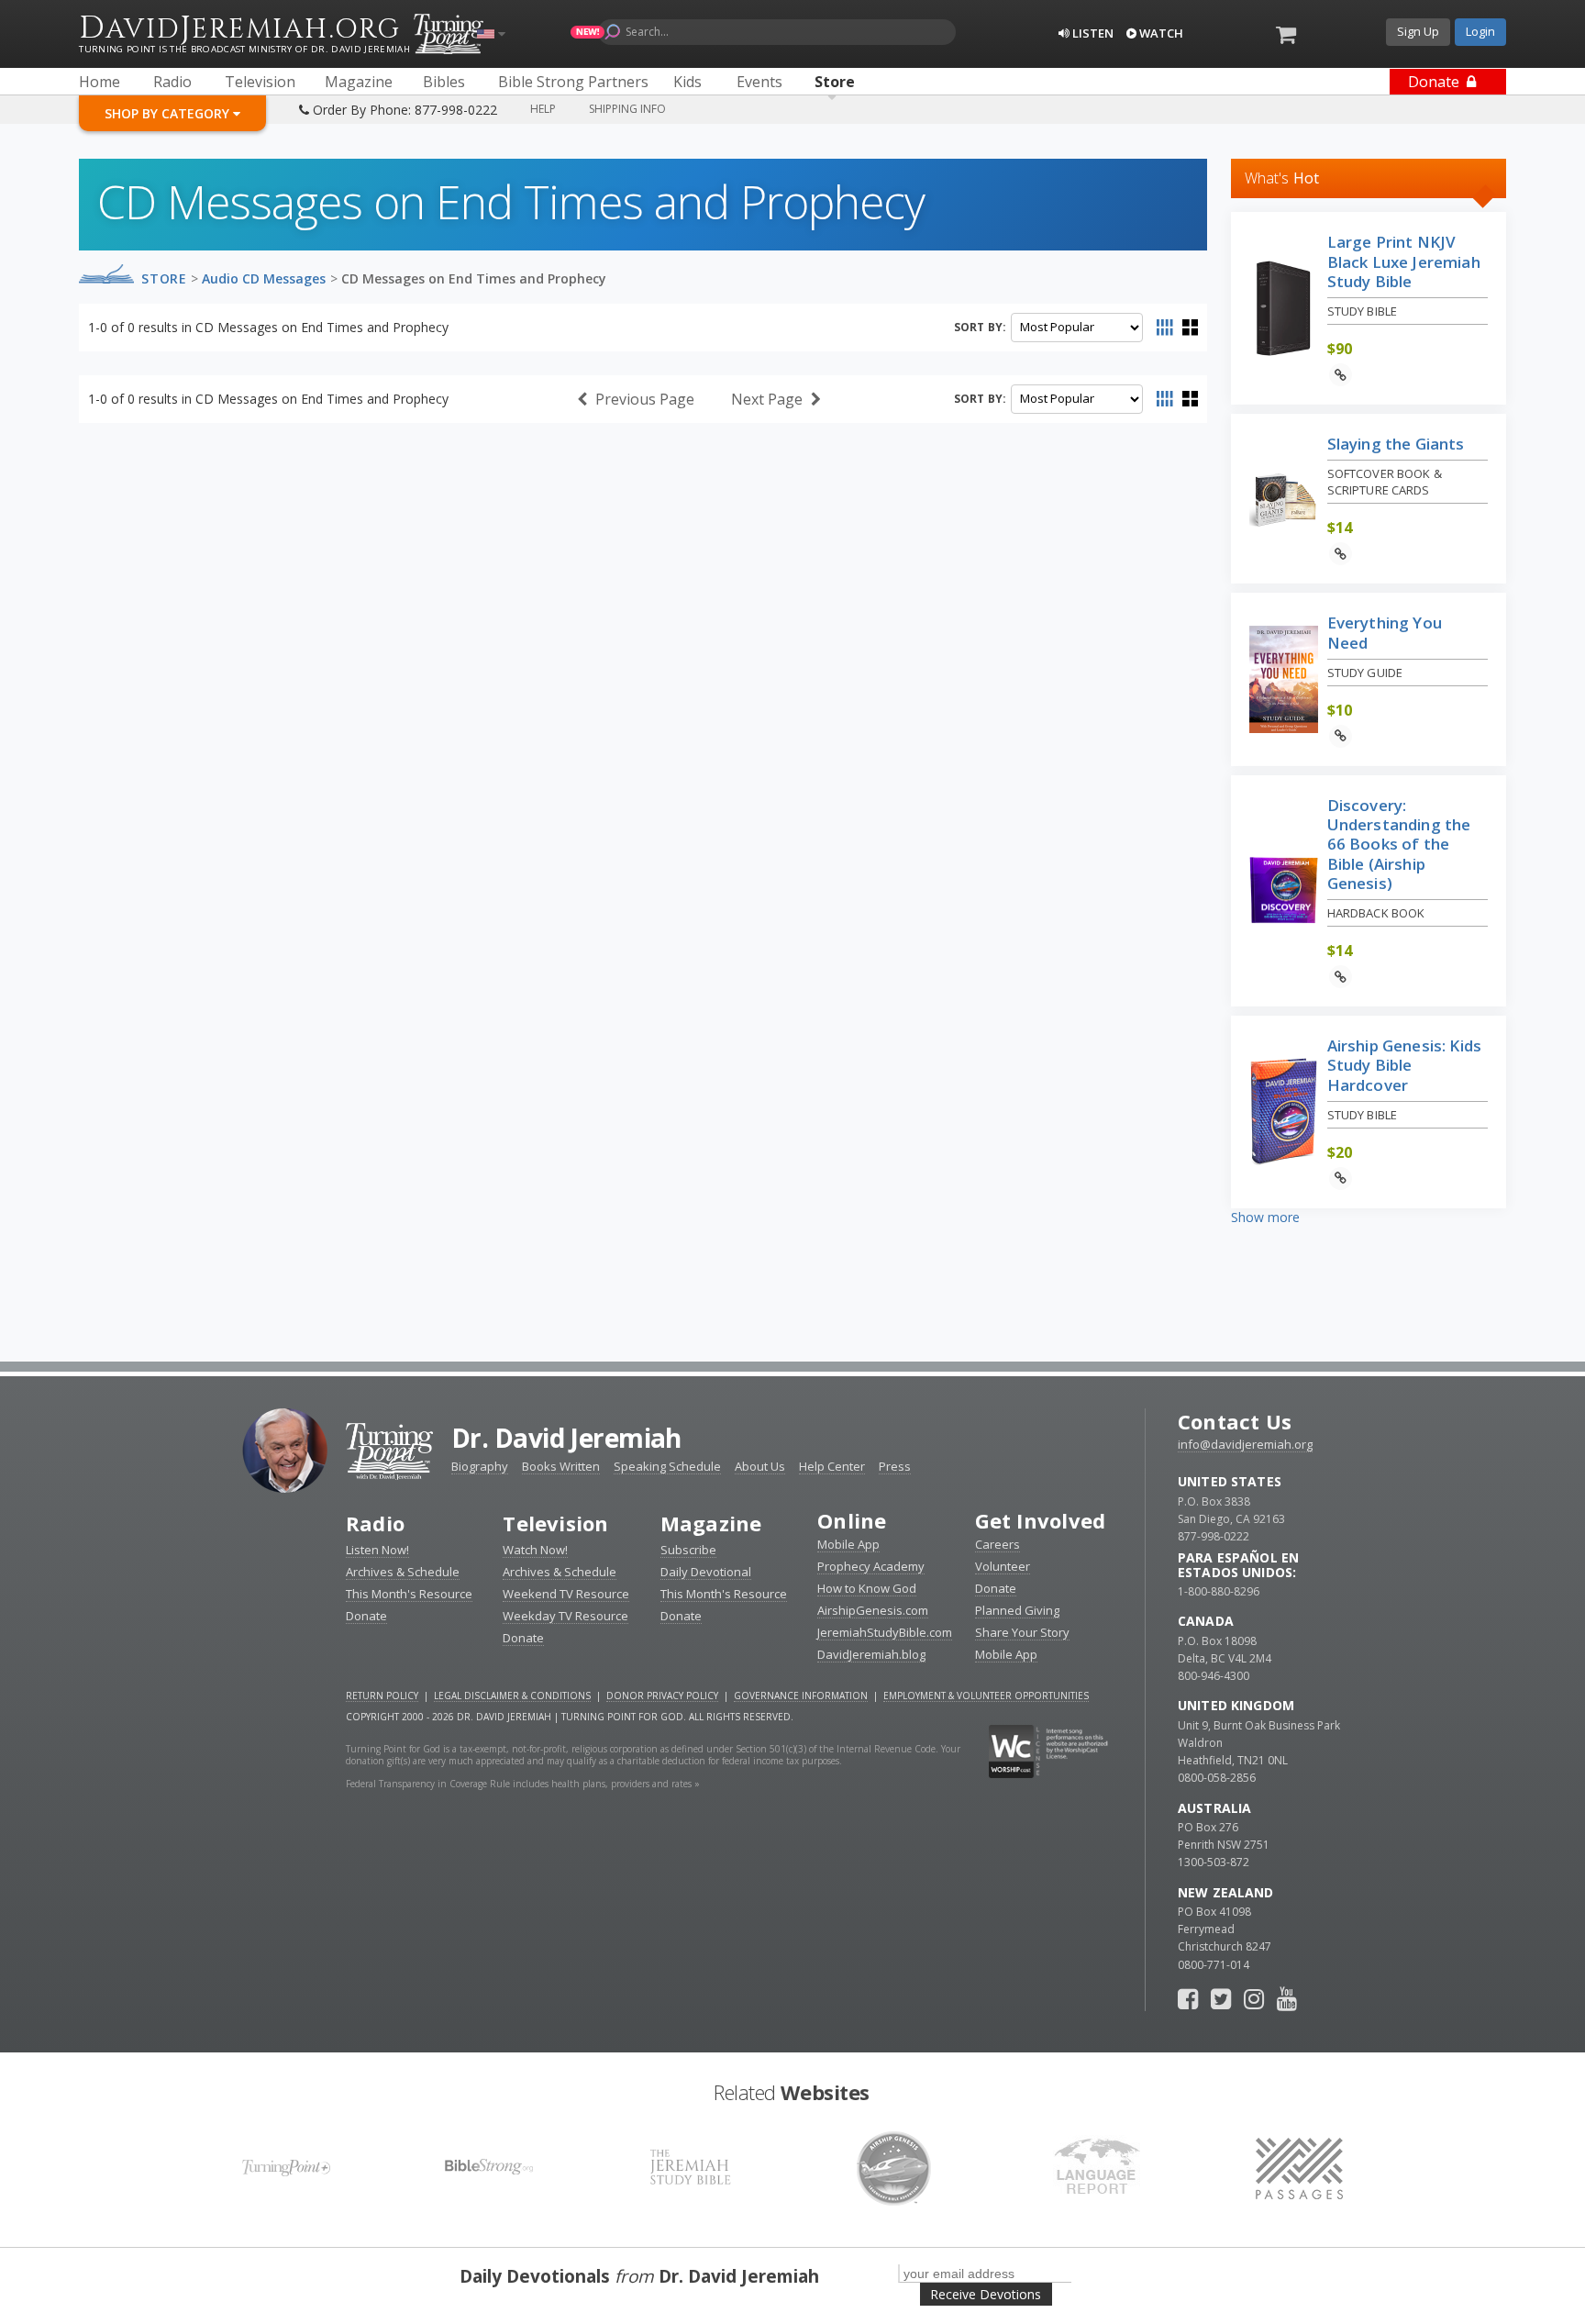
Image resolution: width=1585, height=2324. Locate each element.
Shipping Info (627, 109)
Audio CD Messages (264, 278)
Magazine (711, 1523)
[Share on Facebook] (1366, 375)
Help (543, 109)
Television (555, 1523)
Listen (1092, 33)
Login (1480, 31)
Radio (375, 1523)
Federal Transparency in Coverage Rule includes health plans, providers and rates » (523, 1784)
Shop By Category (169, 113)
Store (164, 278)
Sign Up (1418, 31)
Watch (1160, 33)
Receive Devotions (986, 2294)
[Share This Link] (1341, 375)
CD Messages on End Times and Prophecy (474, 278)
